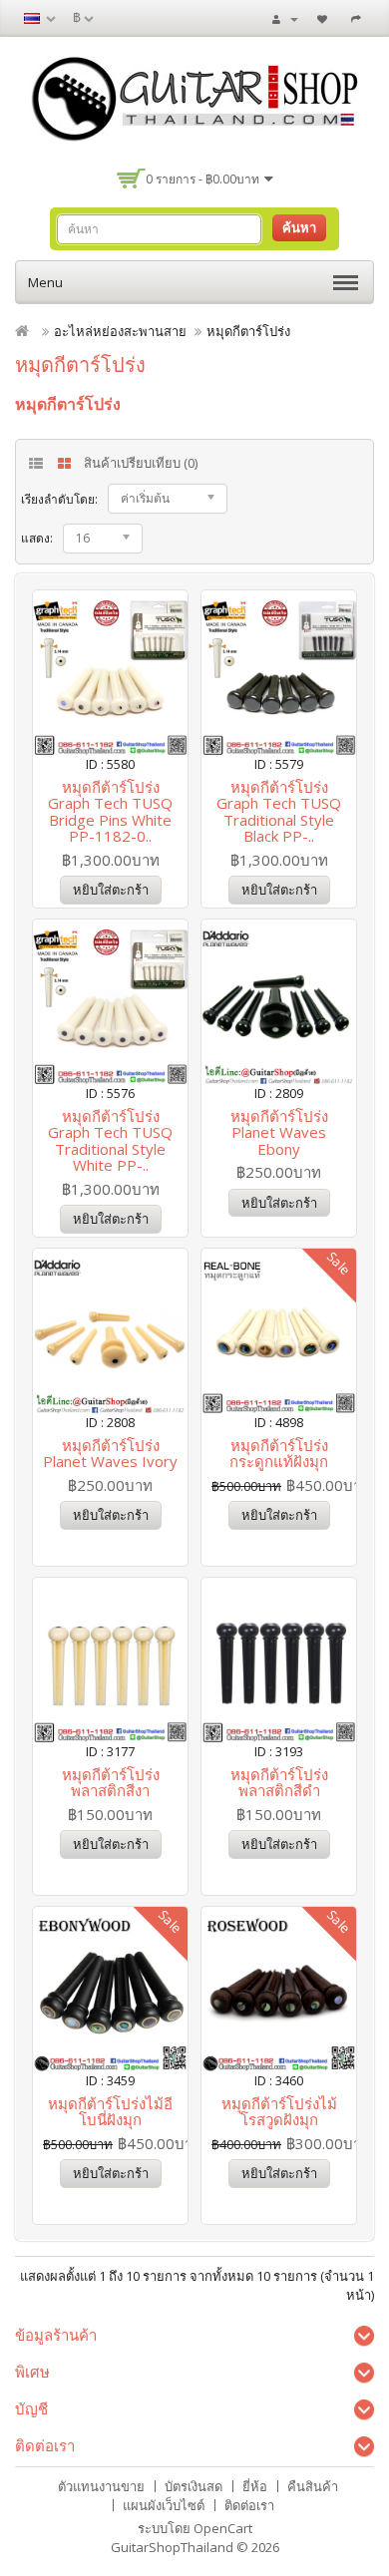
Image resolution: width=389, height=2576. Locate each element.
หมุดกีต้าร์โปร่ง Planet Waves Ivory (110, 1454)
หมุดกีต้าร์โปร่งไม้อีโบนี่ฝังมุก (110, 2112)
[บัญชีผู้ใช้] (285, 18)
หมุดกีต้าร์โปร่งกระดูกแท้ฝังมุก (279, 1454)
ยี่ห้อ (255, 2486)
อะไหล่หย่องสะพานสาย (120, 331)
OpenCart (223, 2528)
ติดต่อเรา (249, 2505)
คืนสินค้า (313, 2486)
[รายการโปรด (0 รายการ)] (325, 18)
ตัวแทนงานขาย (101, 2486)
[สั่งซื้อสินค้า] (359, 18)
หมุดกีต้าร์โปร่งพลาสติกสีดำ (279, 1783)
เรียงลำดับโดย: (59, 499)
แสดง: (37, 538)
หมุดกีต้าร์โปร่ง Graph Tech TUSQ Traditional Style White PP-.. (110, 1141)
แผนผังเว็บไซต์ (164, 2505)
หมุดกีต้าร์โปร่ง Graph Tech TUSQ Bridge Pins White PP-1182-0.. (110, 812)
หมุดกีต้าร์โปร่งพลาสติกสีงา (111, 1783)
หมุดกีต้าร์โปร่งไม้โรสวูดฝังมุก (279, 2112)
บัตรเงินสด (194, 2486)
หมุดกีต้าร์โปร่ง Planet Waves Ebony (279, 1132)
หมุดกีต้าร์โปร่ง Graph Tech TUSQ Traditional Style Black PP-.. (279, 812)
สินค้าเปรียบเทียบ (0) (141, 463)
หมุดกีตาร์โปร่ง (248, 331)
